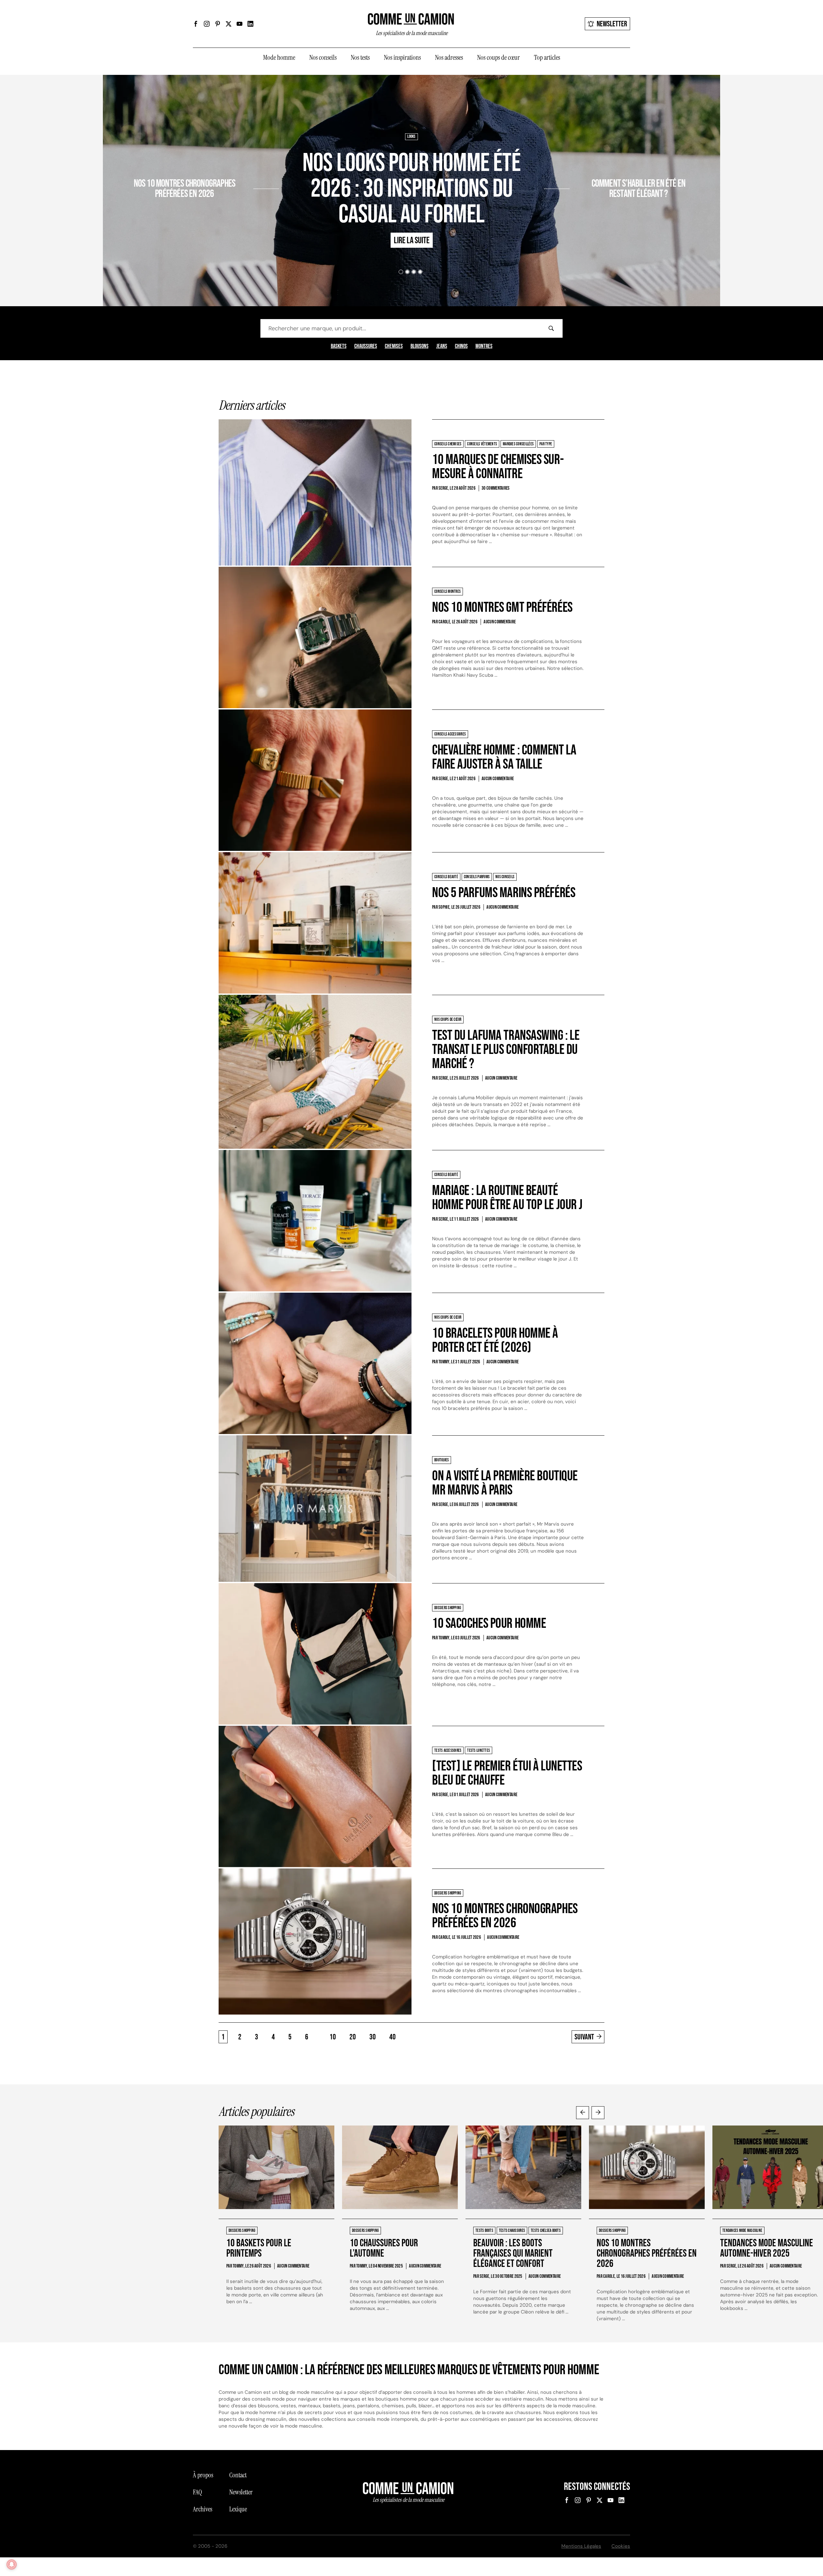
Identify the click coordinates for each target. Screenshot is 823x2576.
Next (598, 2113)
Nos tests (360, 58)
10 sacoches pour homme (489, 1623)
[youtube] (240, 24)
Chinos (461, 346)
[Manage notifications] (12, 2564)
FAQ (197, 2492)
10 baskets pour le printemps (259, 2248)
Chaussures (366, 346)
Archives (203, 2509)
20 (353, 2037)
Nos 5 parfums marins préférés (504, 893)
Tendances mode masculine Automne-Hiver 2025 (767, 2248)
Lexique (238, 2509)
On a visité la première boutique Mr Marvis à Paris (505, 1483)
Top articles (547, 58)
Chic (576, 165)
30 (373, 2037)
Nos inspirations (402, 58)
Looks (411, 137)
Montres (484, 346)
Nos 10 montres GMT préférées (502, 607)
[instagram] (207, 24)
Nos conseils (323, 58)
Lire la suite (229, 212)
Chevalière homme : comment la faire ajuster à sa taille (504, 757)
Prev (583, 2113)
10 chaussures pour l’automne (384, 2248)
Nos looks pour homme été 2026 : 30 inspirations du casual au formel (411, 189)
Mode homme (279, 58)
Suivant (584, 2037)
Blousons (420, 346)
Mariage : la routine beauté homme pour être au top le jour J (507, 1198)
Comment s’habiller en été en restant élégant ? (639, 189)
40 (393, 2037)
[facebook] (196, 24)
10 (333, 2037)
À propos (203, 2475)
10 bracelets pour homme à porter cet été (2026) (495, 1340)
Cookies (621, 2546)
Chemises (394, 346)
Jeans (442, 346)
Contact (238, 2475)
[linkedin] (250, 24)
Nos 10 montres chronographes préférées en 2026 (185, 189)
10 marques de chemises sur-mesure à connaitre (498, 467)
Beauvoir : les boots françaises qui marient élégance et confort (513, 2254)
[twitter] (229, 24)
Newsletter (612, 24)
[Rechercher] (551, 328)
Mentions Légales (581, 2546)
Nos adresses (449, 58)
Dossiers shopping (236, 165)
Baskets (339, 346)
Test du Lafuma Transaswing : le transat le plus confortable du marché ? (506, 1050)
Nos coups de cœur (498, 58)
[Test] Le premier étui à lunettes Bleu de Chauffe (507, 1773)
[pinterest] (218, 24)
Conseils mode (597, 165)
